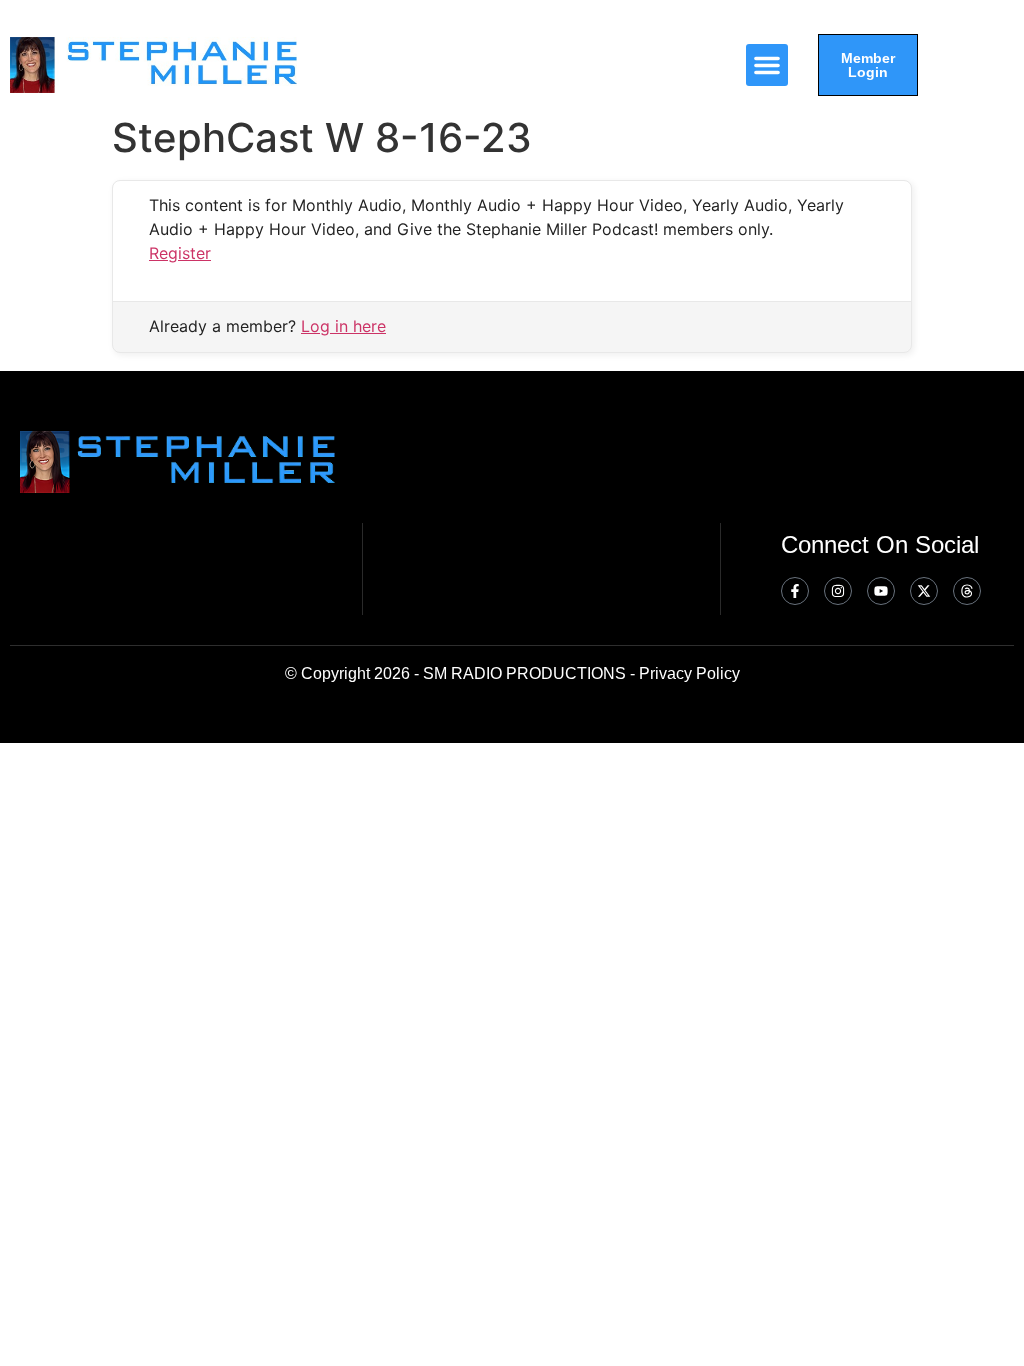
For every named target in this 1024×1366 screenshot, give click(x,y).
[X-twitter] (924, 591)
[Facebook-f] (795, 591)
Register (180, 253)
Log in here (343, 326)
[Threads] (967, 591)
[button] (767, 65)
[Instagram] (838, 591)
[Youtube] (881, 591)
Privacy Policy (689, 673)
